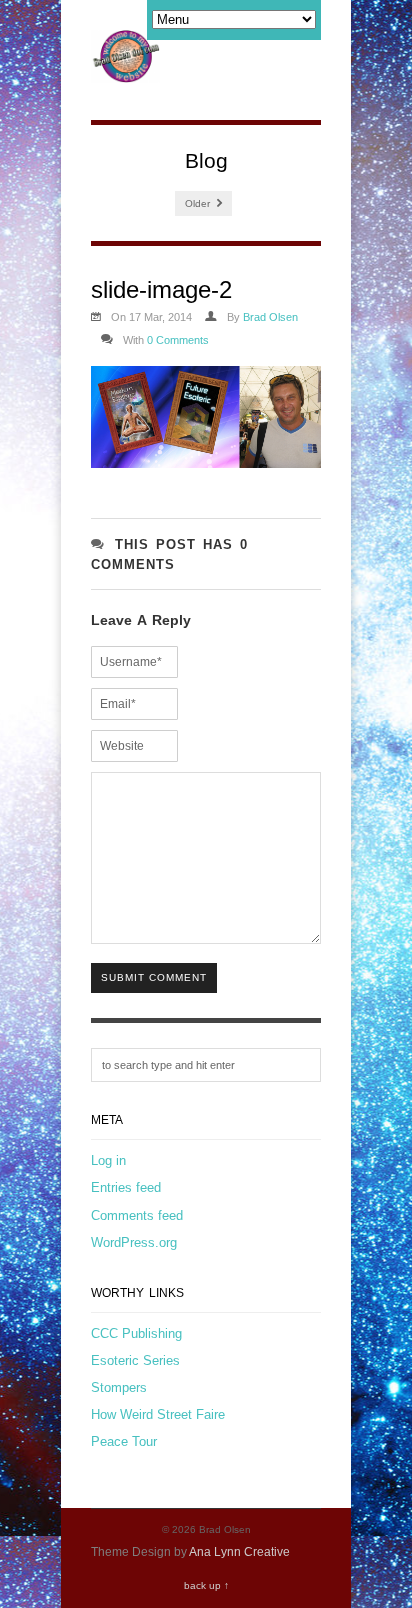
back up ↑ (206, 1585)
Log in (108, 1160)
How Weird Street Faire (158, 1414)
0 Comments (178, 340)
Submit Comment (154, 977)
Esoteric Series (135, 1360)
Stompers (119, 1387)
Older (199, 203)
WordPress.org (134, 1242)
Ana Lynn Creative (239, 1552)
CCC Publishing (136, 1333)
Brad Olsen (270, 317)
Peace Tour (124, 1441)
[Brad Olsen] (125, 72)
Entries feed (126, 1187)
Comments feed (137, 1215)
